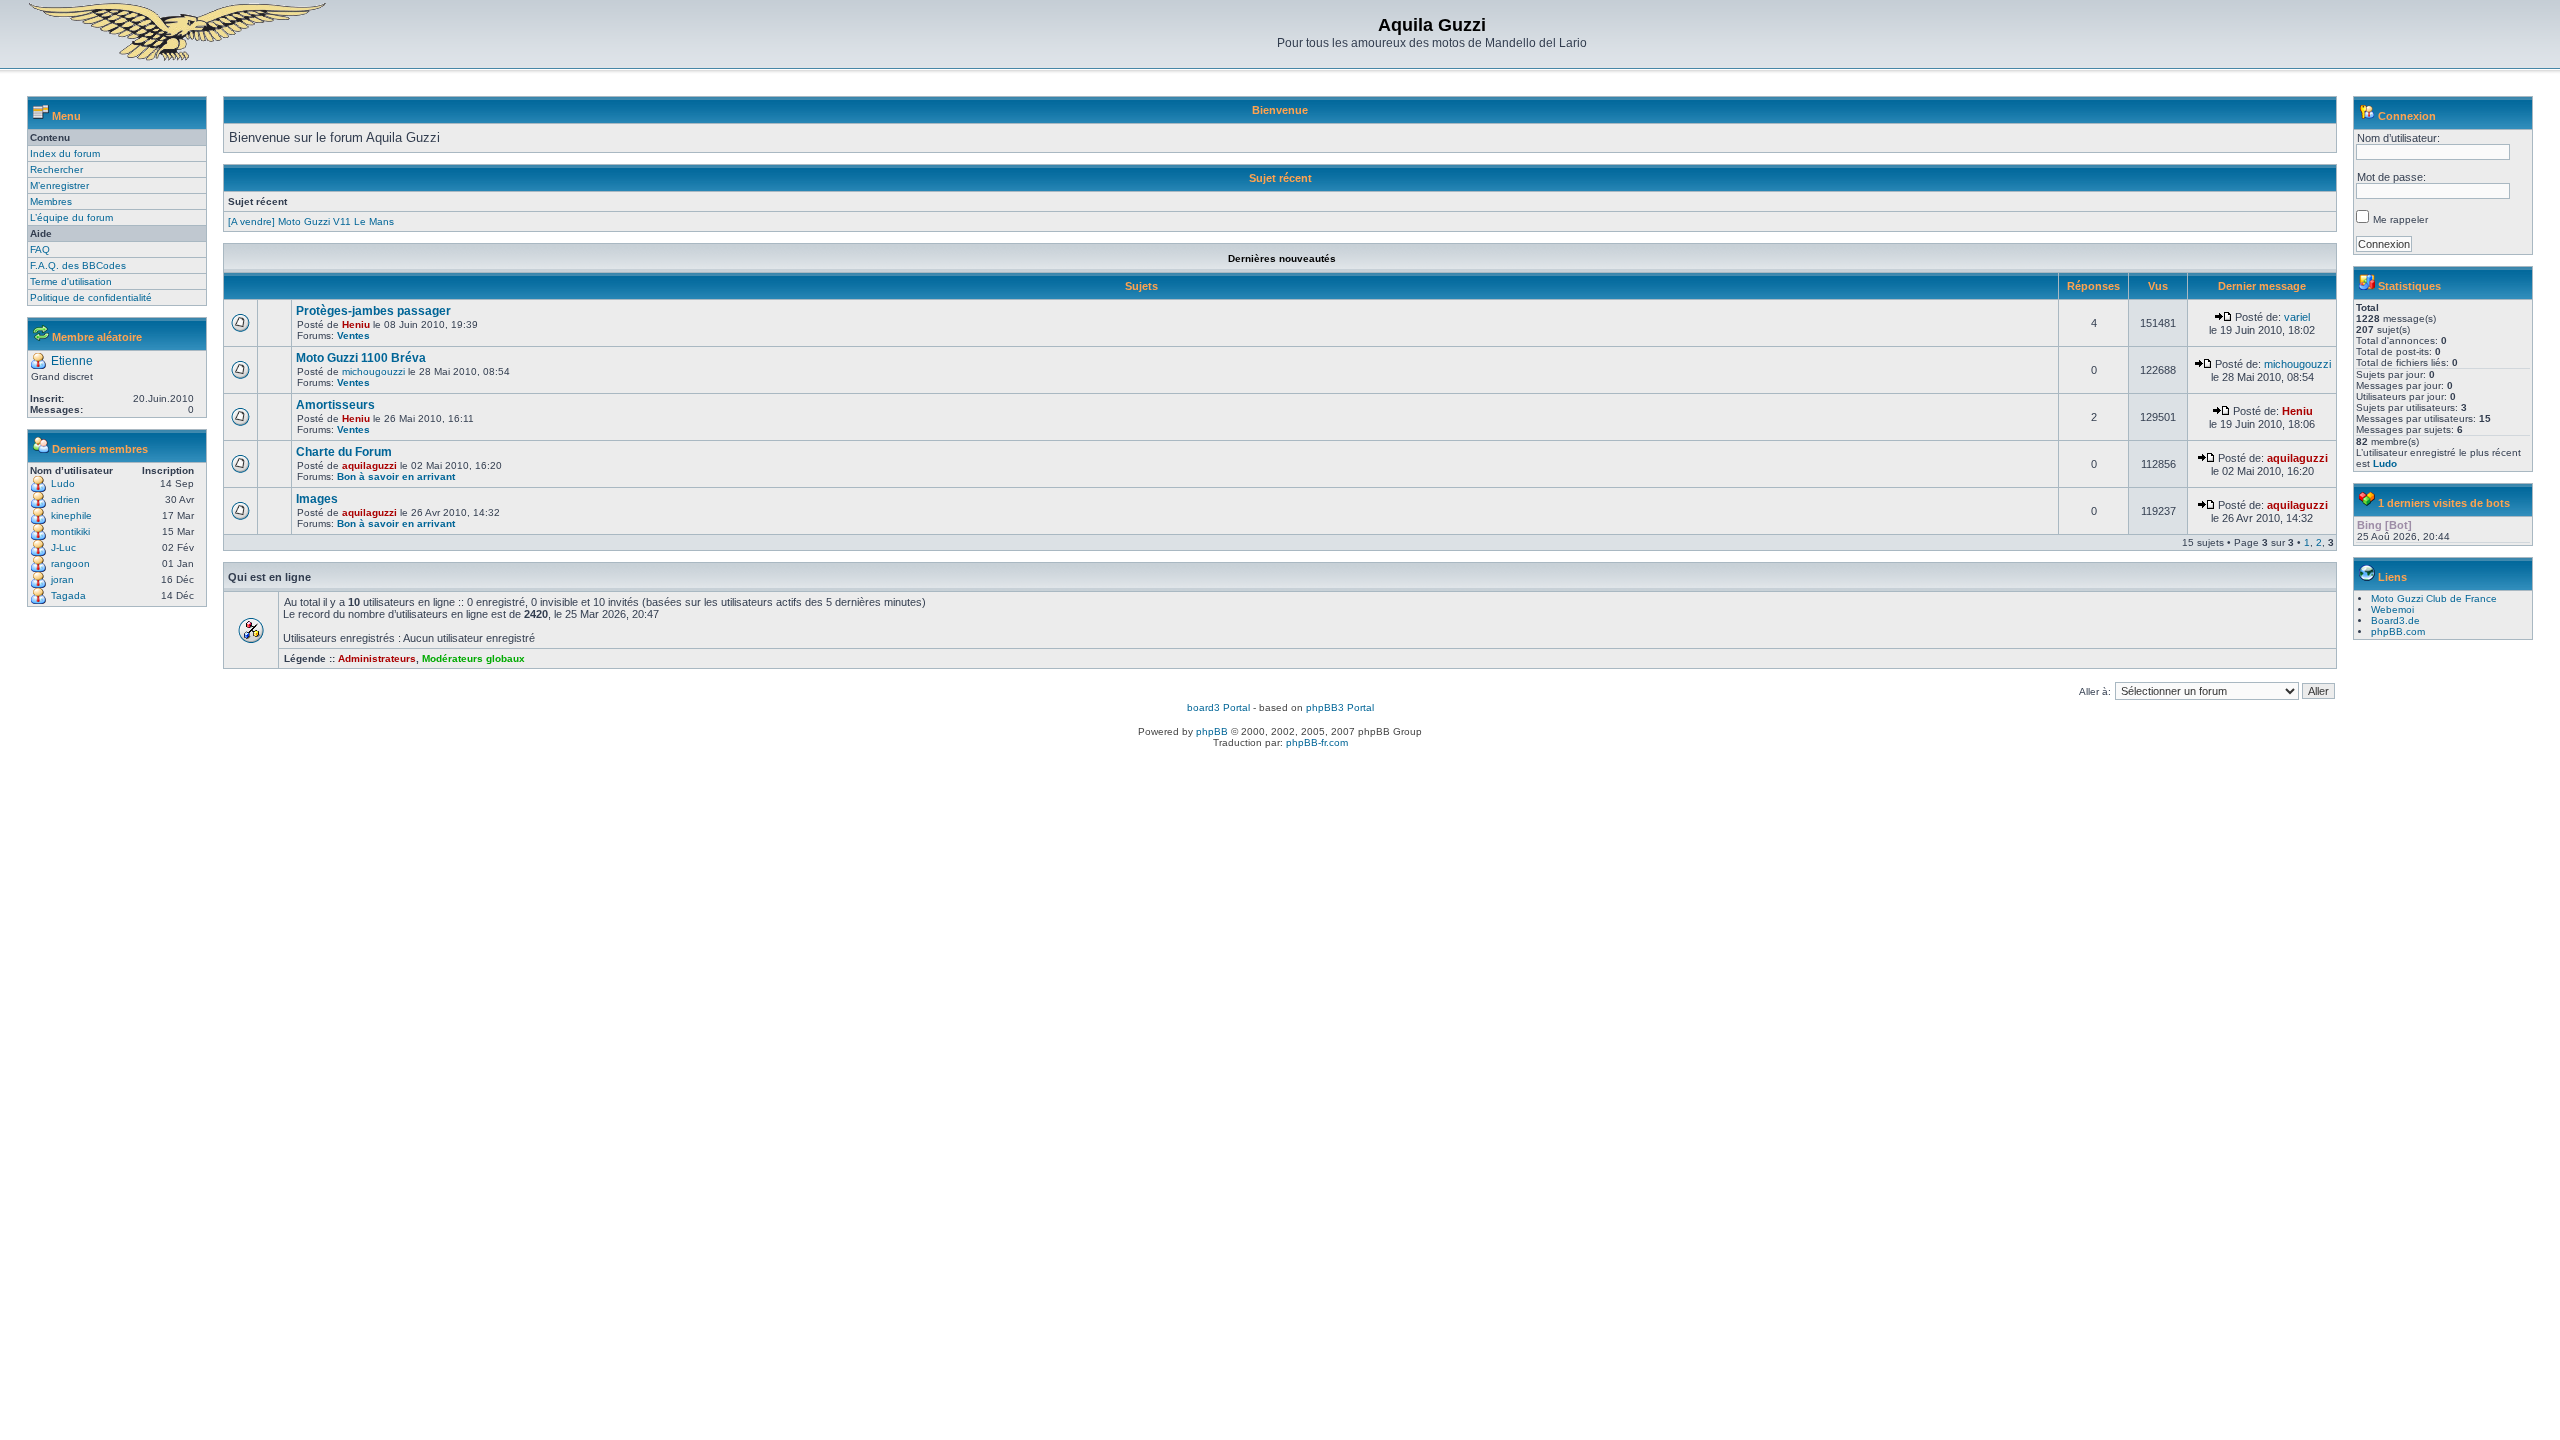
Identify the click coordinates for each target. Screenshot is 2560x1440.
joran (62, 579)
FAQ (40, 249)
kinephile (71, 515)
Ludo (63, 483)
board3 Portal (1218, 707)
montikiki (70, 531)
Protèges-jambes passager (373, 311)
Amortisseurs (335, 405)
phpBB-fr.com (1317, 742)
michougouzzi (373, 371)
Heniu (356, 324)
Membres (51, 201)
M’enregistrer (59, 185)
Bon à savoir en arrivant (396, 476)
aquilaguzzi (369, 465)
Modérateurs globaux (473, 658)
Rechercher (56, 169)
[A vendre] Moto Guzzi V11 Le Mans (311, 221)
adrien (65, 499)
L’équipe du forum (71, 217)
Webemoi (2392, 609)
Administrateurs (377, 658)
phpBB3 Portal (1340, 707)
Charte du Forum (344, 452)
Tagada (68, 595)
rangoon (70, 563)
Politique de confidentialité (91, 297)
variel (2297, 317)
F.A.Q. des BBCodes (78, 265)
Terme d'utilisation (71, 281)
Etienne (72, 361)
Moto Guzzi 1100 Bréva (361, 358)
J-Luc (63, 547)
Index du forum (65, 153)
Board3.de (2395, 620)
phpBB (1212, 731)
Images (317, 499)
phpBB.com (2398, 631)
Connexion (2407, 116)
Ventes (353, 335)
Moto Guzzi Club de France (2434, 598)
